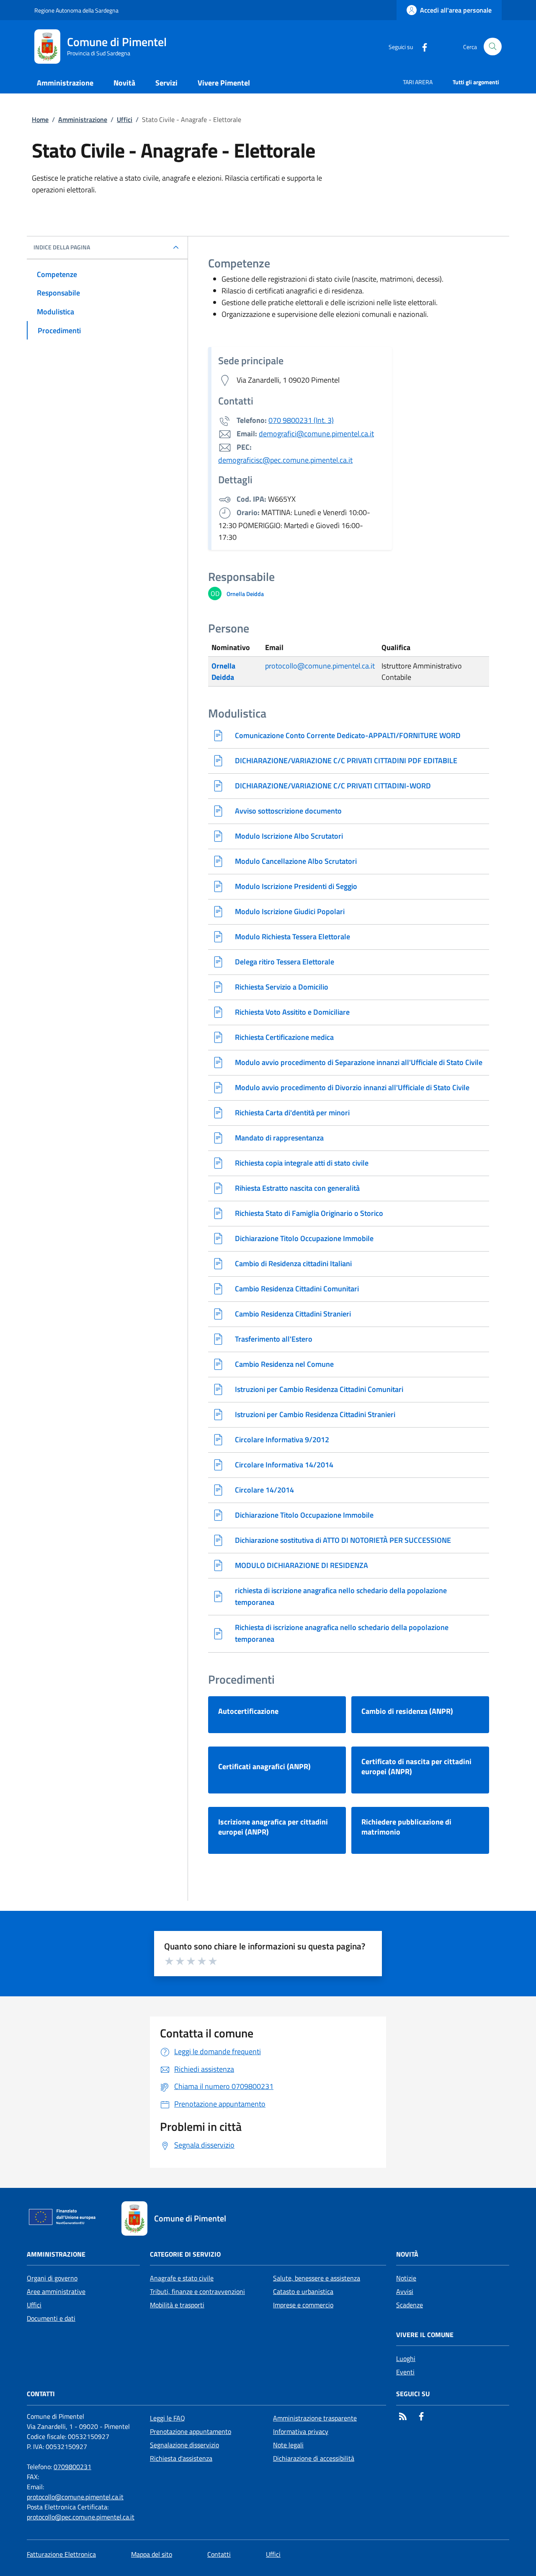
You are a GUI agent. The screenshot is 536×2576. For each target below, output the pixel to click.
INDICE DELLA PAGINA (62, 247)
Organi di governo (52, 2278)
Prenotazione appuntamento (191, 2431)
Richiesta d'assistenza (181, 2458)
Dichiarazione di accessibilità (314, 2458)
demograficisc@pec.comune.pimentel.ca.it (285, 460)
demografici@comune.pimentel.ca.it (316, 434)
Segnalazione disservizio (184, 2445)
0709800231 (72, 2467)
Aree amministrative (56, 2291)
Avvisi (405, 2291)
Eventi (405, 2372)
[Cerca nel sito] (493, 47)
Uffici (125, 119)
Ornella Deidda (223, 671)
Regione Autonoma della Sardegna (76, 10)
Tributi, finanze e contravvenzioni (197, 2291)
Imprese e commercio (303, 2305)
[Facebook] (421, 46)
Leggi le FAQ (167, 2418)
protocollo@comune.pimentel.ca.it (320, 666)
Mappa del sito (152, 2554)
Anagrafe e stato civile (182, 2278)
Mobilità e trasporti (177, 2305)
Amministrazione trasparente (315, 2418)
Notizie (406, 2278)
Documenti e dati (51, 2318)
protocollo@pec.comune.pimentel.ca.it (81, 2517)
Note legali (288, 2445)
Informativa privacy (301, 2431)
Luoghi (406, 2358)
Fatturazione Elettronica (61, 2554)
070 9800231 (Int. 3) (301, 420)
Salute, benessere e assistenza (317, 2278)
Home (40, 119)
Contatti (219, 2554)
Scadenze (410, 2305)
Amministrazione (83, 119)
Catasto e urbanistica (303, 2291)
